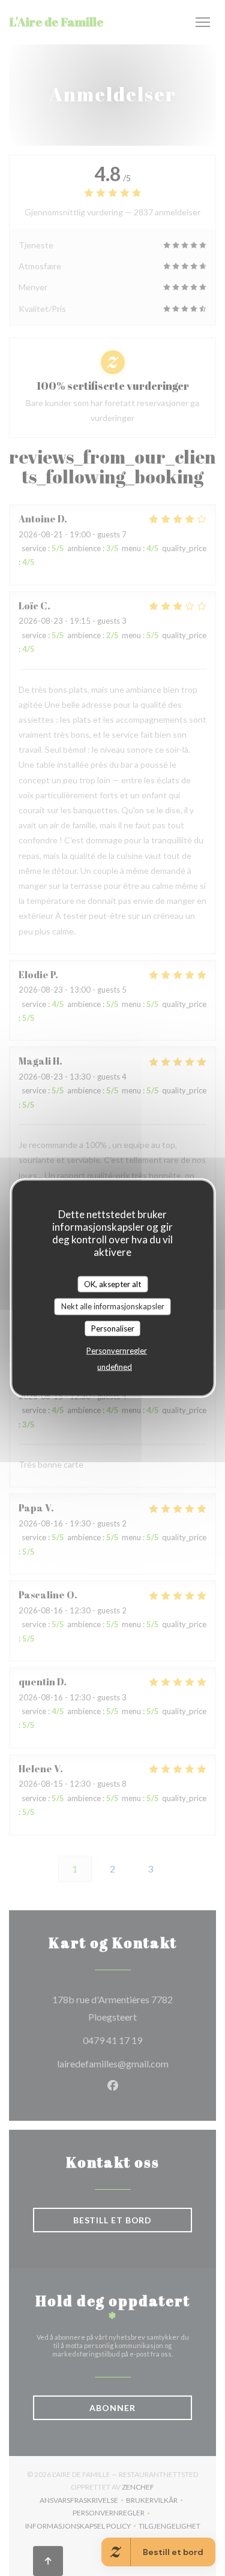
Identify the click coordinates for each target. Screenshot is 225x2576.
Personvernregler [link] (117, 1351)
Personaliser (113, 1328)
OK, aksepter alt (112, 1284)
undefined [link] (115, 1367)
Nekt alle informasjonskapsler (113, 1306)
